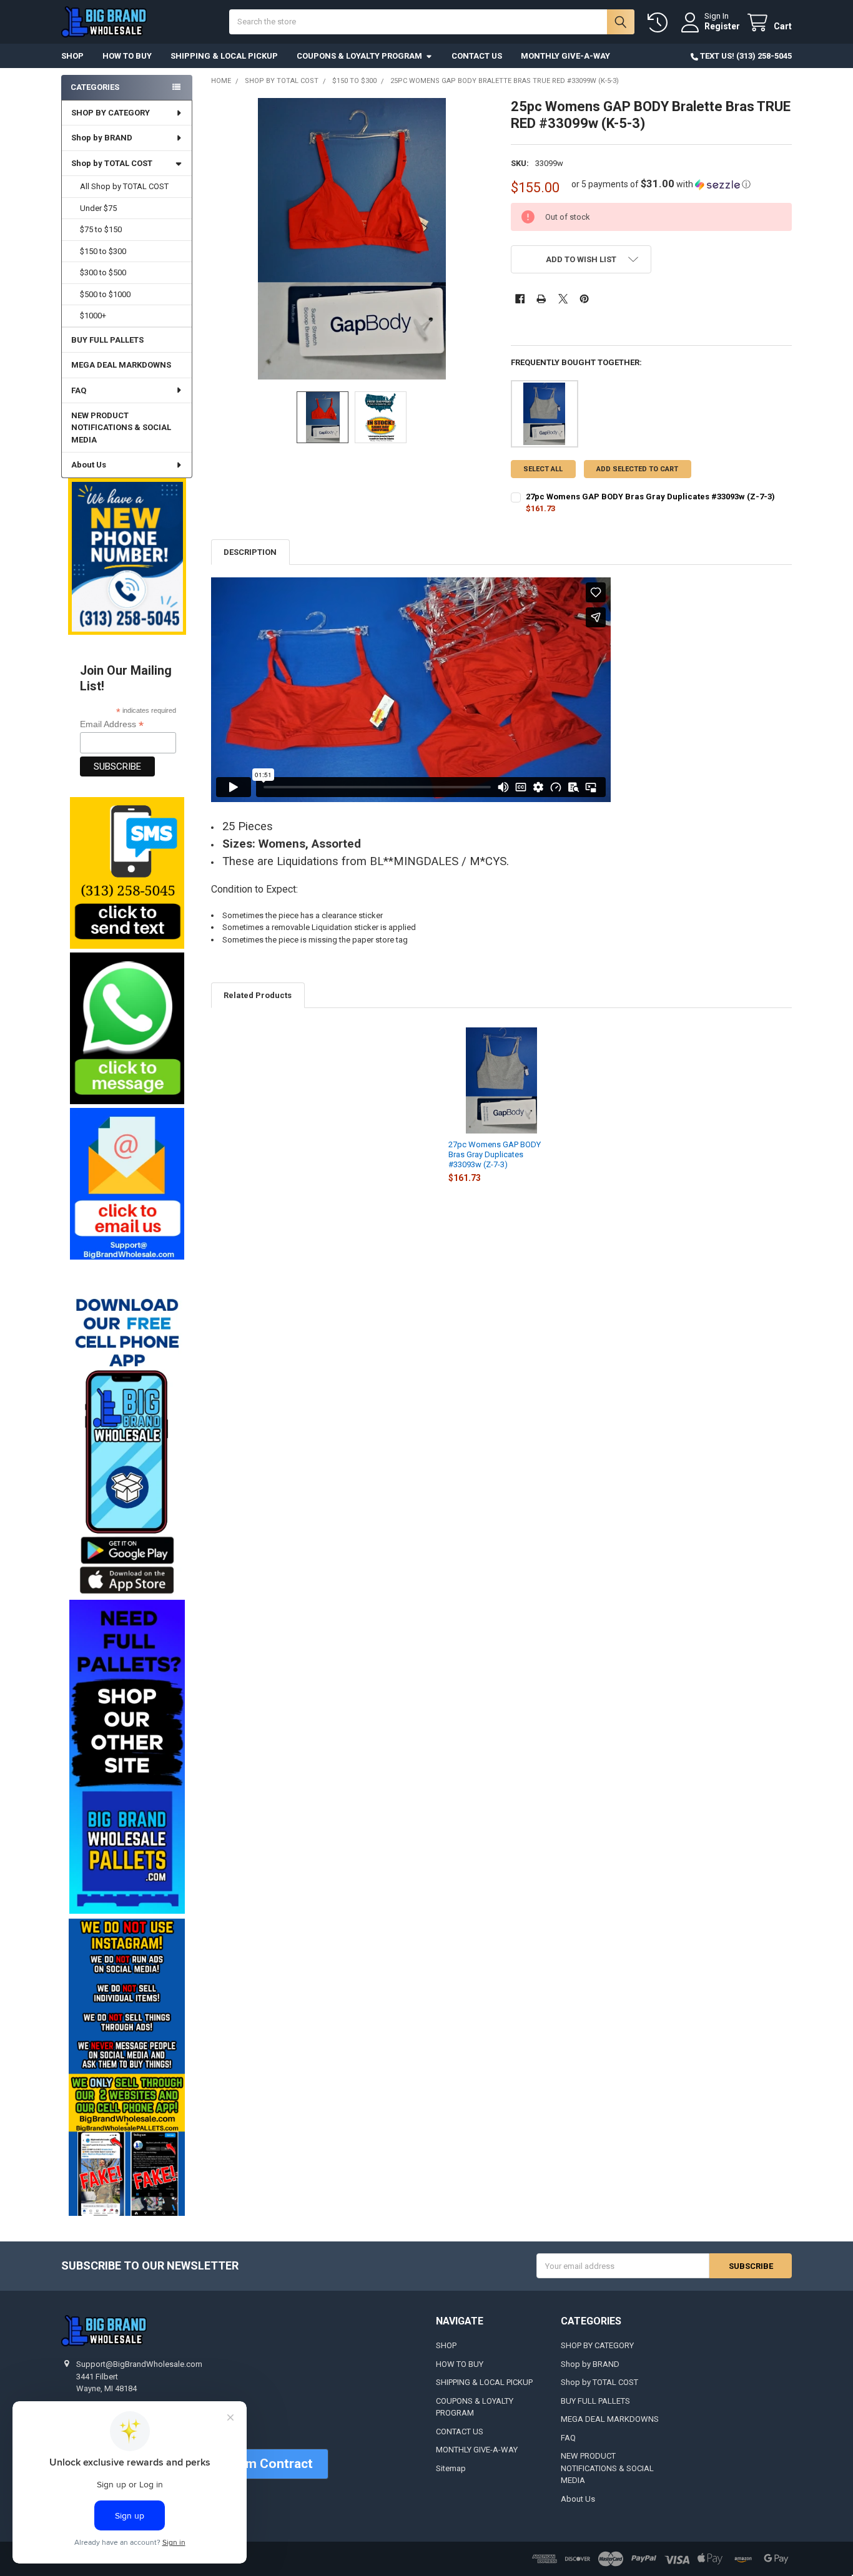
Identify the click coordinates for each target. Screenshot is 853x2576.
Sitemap (451, 2468)
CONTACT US (477, 56)
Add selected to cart (637, 469)
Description (250, 552)
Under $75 (98, 208)
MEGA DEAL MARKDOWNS (121, 365)
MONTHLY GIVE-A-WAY (565, 56)
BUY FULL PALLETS (107, 340)
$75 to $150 (101, 229)
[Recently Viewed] (660, 23)
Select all (543, 469)
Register (722, 26)
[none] (352, 239)
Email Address (112, 724)
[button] (126, 873)
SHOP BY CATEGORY (111, 113)
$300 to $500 (103, 272)
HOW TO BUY (127, 56)
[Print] (541, 299)
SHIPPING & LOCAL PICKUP (224, 56)
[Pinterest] (584, 299)
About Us (89, 465)
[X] (563, 299)
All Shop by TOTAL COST (124, 186)
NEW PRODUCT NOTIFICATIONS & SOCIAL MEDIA (121, 428)
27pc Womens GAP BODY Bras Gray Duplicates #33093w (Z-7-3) (495, 1155)
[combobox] (431, 22)
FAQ (79, 390)
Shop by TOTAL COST (112, 163)
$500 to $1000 (105, 294)
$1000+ (93, 316)
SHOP (72, 56)
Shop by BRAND (102, 138)
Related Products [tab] (258, 995)
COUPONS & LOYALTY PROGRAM (359, 56)
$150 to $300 (103, 251)
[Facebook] (520, 299)
